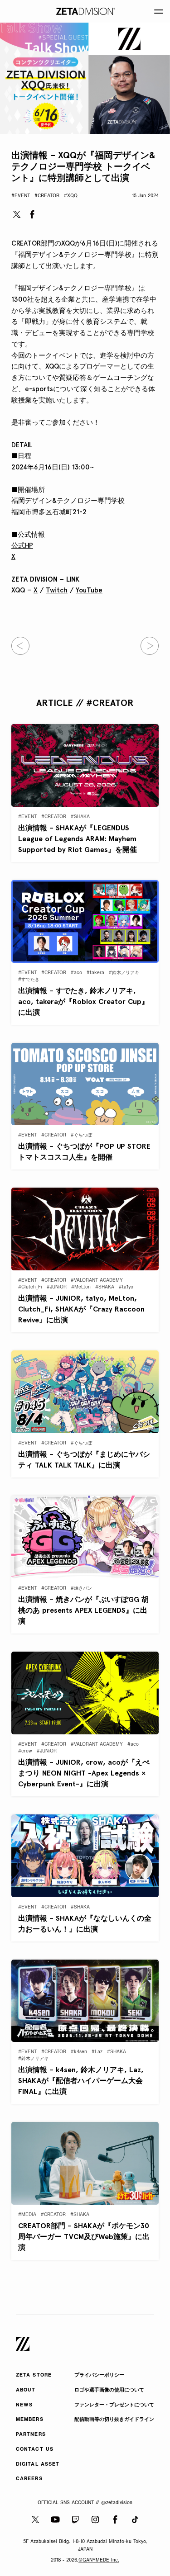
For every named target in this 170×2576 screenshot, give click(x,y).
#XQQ (71, 196)
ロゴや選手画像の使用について (109, 2390)
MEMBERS (30, 2420)
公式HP (22, 545)
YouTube (89, 590)
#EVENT (21, 196)
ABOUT (26, 2390)
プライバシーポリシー (99, 2375)
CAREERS (29, 2479)
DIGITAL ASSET (38, 2465)
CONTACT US (35, 2450)
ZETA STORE (34, 2375)
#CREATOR (47, 196)
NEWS (24, 2405)
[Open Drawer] (159, 11)
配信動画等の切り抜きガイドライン (114, 2420)
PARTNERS (31, 2435)
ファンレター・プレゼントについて (114, 2405)
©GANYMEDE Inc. (99, 2560)
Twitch (57, 590)
